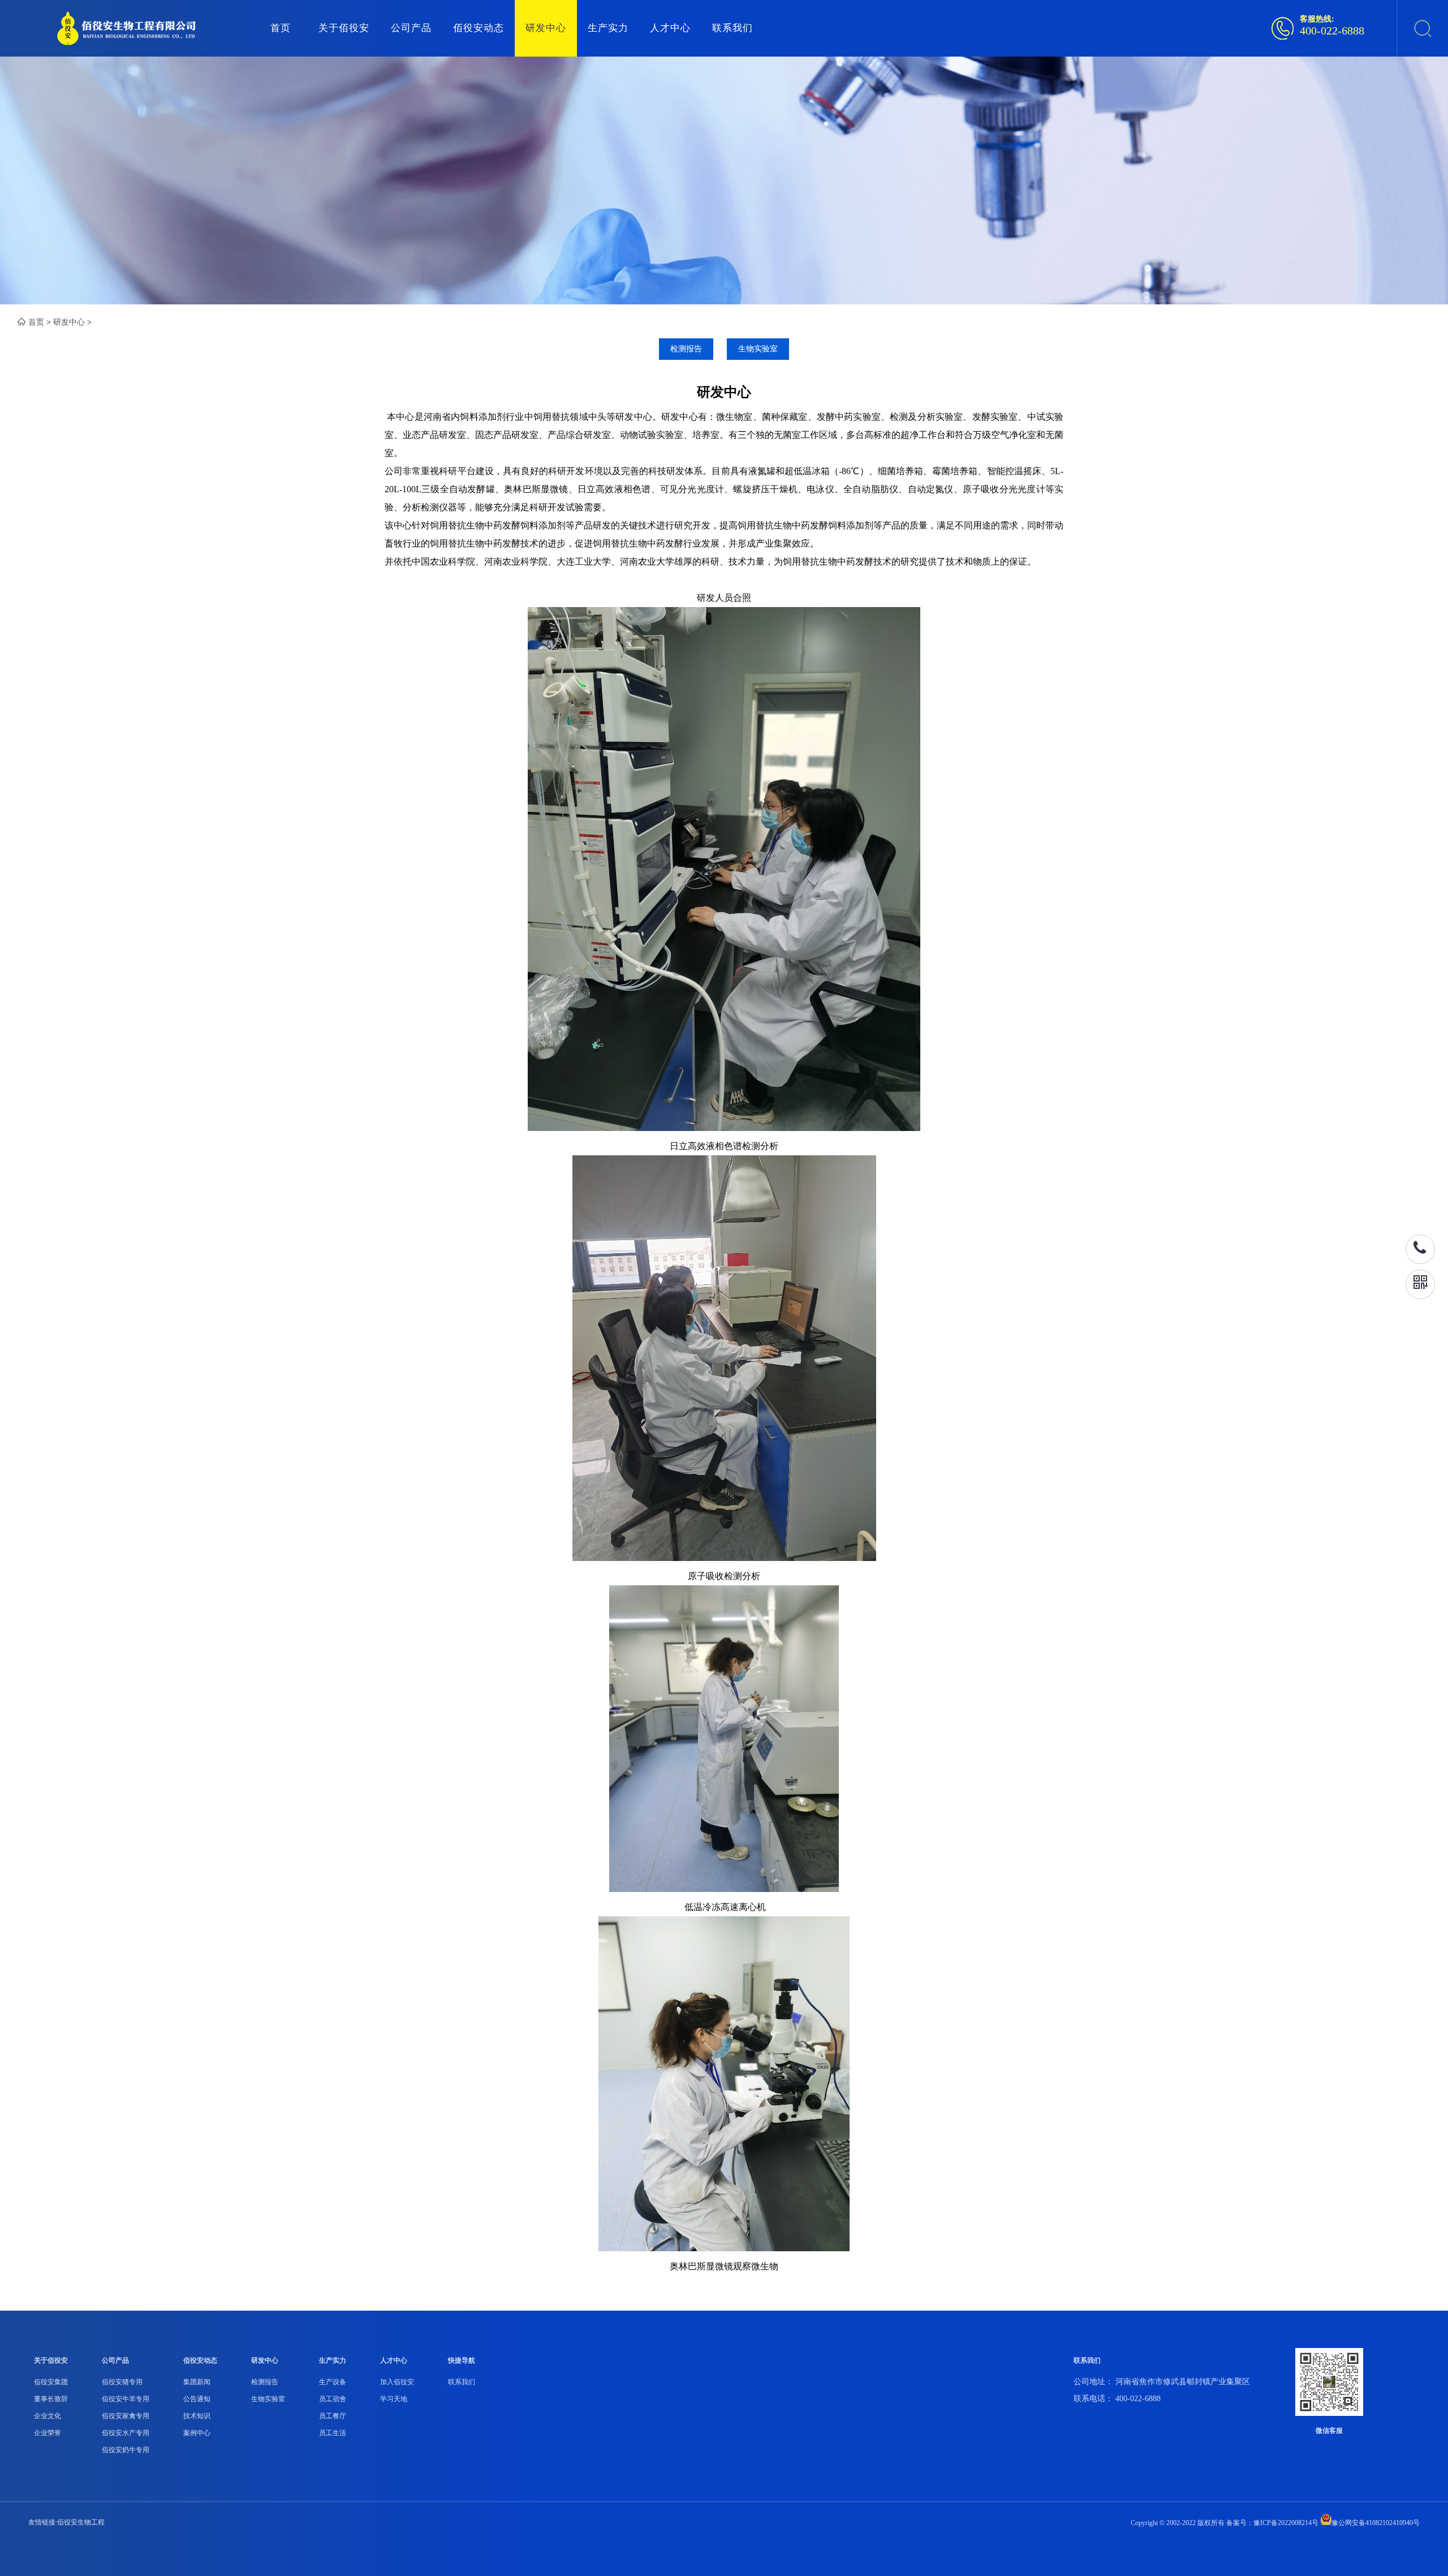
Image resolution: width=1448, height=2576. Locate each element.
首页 (281, 28)
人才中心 (670, 28)
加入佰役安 (397, 2382)
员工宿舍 (333, 2399)
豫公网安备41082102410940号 (1376, 2523)
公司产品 (411, 28)
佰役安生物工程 (81, 2522)
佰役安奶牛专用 (126, 2450)
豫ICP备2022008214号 (1286, 2523)
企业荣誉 (48, 2433)
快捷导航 (462, 2360)
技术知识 (197, 2416)
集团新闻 (197, 2382)
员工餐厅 (333, 2416)
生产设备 (333, 2382)
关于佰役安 (344, 28)
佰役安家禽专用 (126, 2416)
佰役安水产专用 (126, 2433)
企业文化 (48, 2416)
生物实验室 (758, 349)
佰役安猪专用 (122, 2382)
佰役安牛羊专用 (126, 2399)
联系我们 (732, 28)
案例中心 (197, 2433)
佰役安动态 (479, 28)
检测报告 (686, 349)
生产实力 (608, 28)
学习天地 (394, 2399)
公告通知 (197, 2399)
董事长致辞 (51, 2399)
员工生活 (333, 2433)
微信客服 (1329, 2431)
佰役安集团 (51, 2382)
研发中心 (546, 28)
